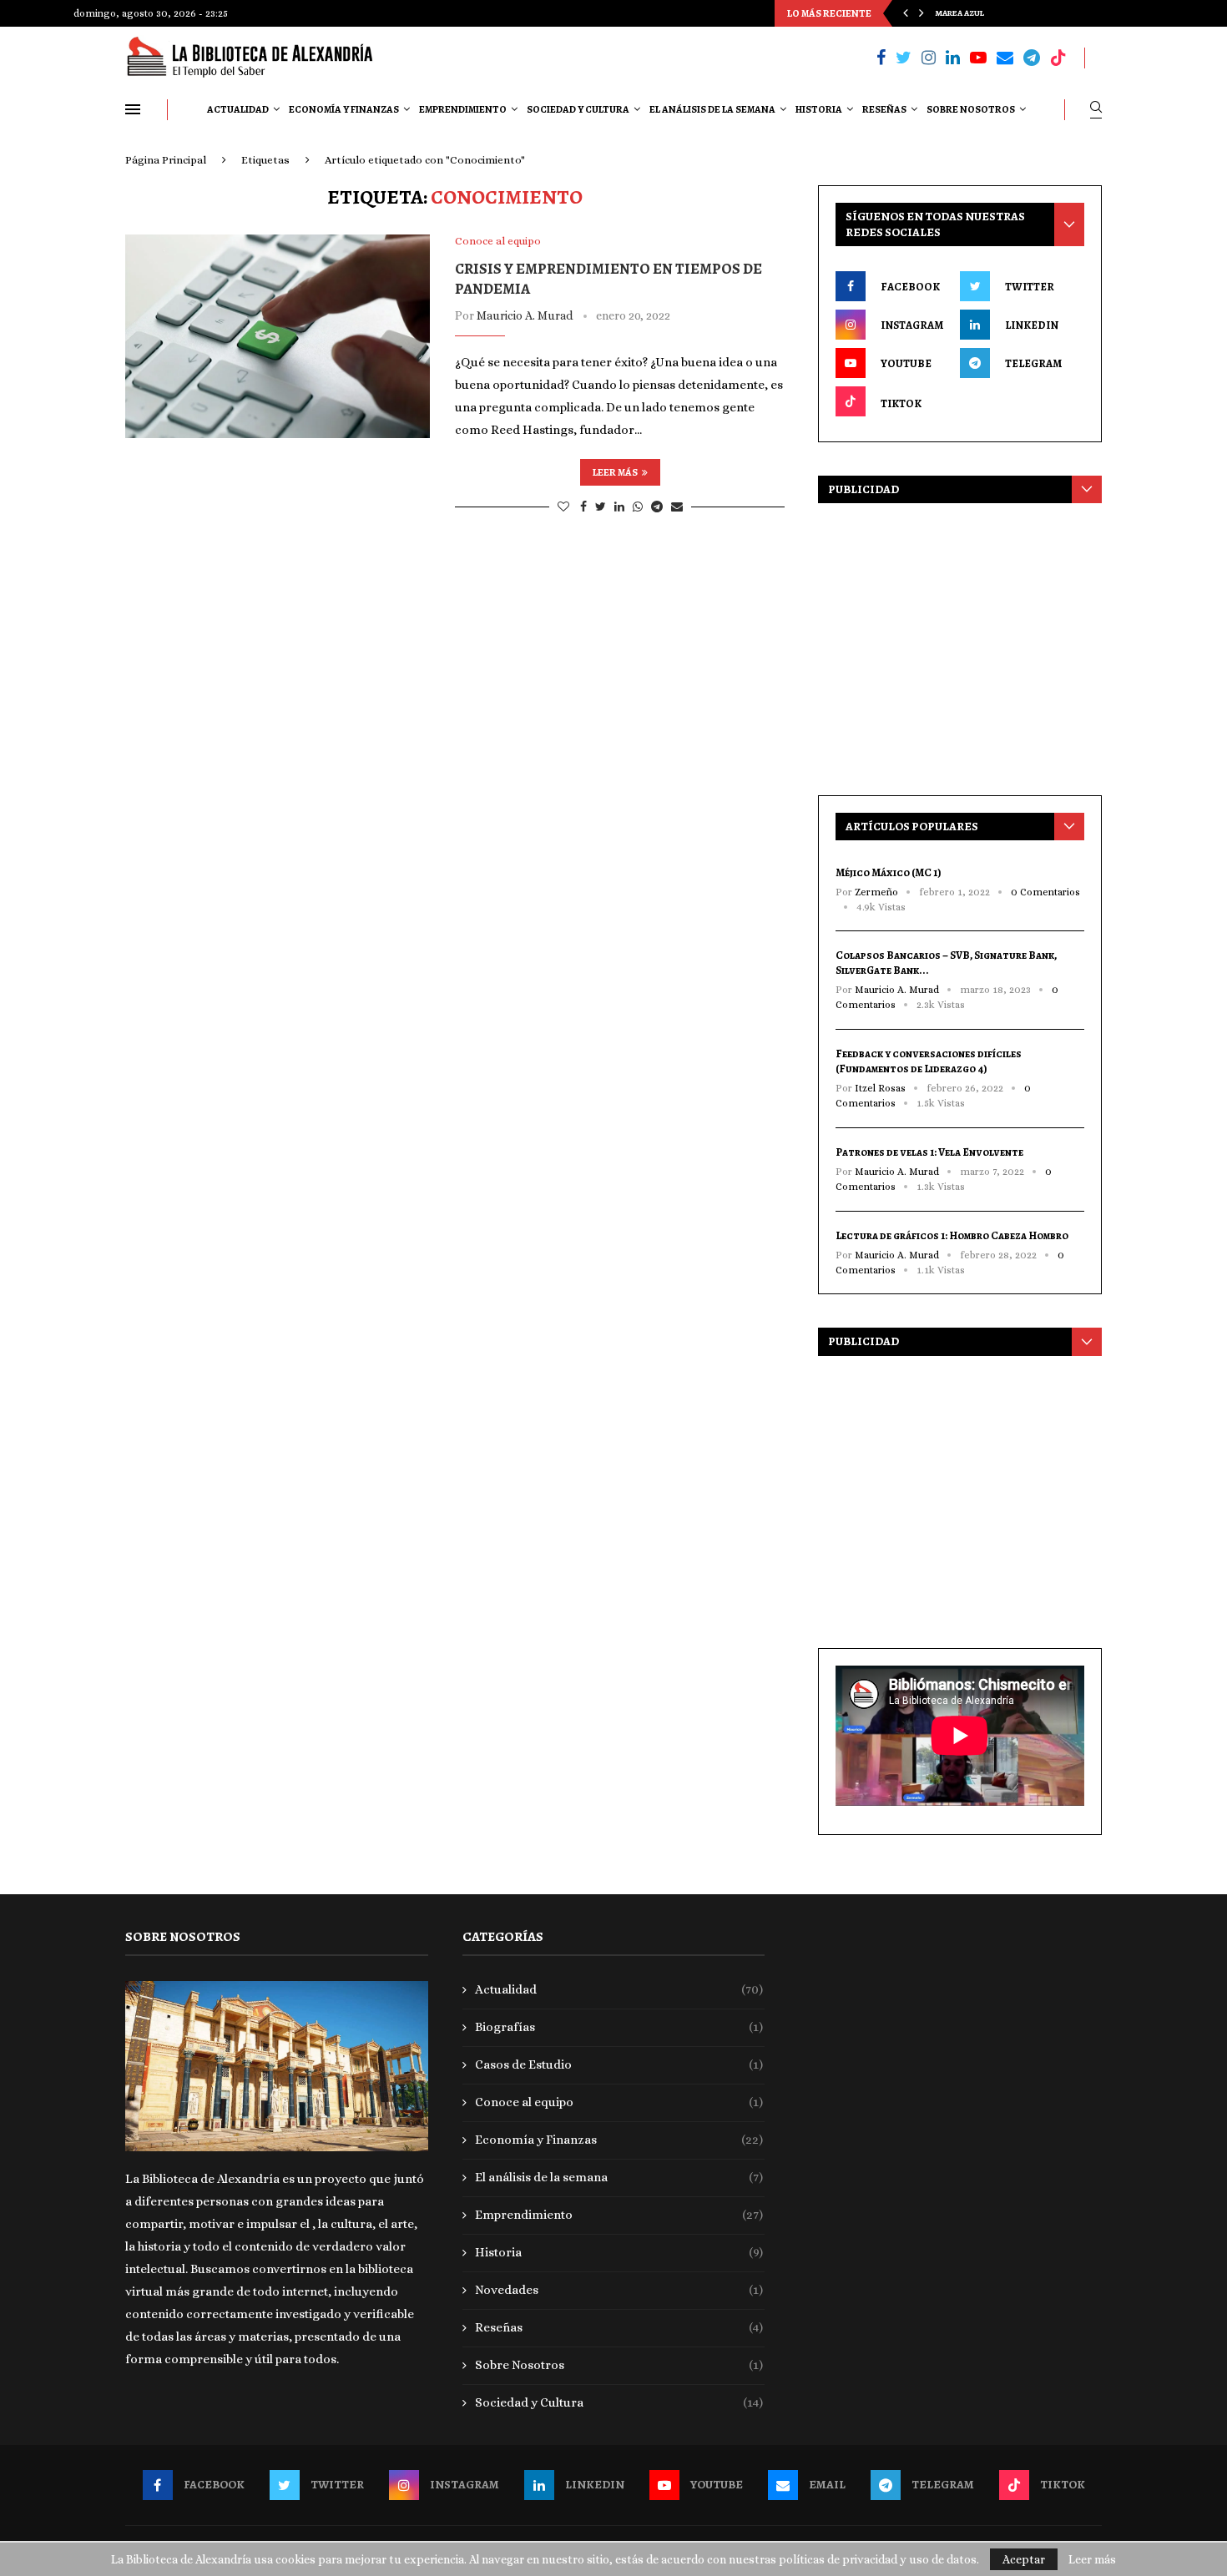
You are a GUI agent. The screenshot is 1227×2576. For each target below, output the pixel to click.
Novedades (619, 2290)
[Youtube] (978, 58)
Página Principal (166, 160)
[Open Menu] (133, 109)
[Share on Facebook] (583, 507)
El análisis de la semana (712, 109)
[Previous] (906, 13)
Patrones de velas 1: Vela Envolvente (929, 1152)
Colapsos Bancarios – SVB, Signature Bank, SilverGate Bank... (946, 963)
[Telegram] (1032, 58)
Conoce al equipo (619, 2102)
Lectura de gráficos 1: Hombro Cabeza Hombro (952, 1235)
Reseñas (884, 109)
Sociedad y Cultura (578, 109)
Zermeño (876, 892)
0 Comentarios (1045, 892)
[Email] (1005, 58)
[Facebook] (881, 58)
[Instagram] (929, 58)
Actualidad (238, 109)
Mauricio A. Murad (525, 315)
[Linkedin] (953, 58)
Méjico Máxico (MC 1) (889, 872)
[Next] (922, 13)
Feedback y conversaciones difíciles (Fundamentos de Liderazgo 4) (929, 1061)
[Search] (1096, 110)
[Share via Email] (677, 507)
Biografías (619, 2027)
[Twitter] (904, 58)
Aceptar (1024, 2559)
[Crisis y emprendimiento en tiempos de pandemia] (278, 336)
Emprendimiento (463, 109)
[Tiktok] (1058, 58)
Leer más (615, 472)
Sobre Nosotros (971, 109)
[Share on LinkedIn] (619, 507)
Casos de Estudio (619, 2064)
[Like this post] (563, 507)
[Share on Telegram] (657, 507)
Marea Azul (959, 13)
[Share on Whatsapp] (638, 507)
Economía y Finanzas (344, 109)
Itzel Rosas (880, 1088)
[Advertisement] (960, 645)
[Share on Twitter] (601, 507)
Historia (819, 109)
